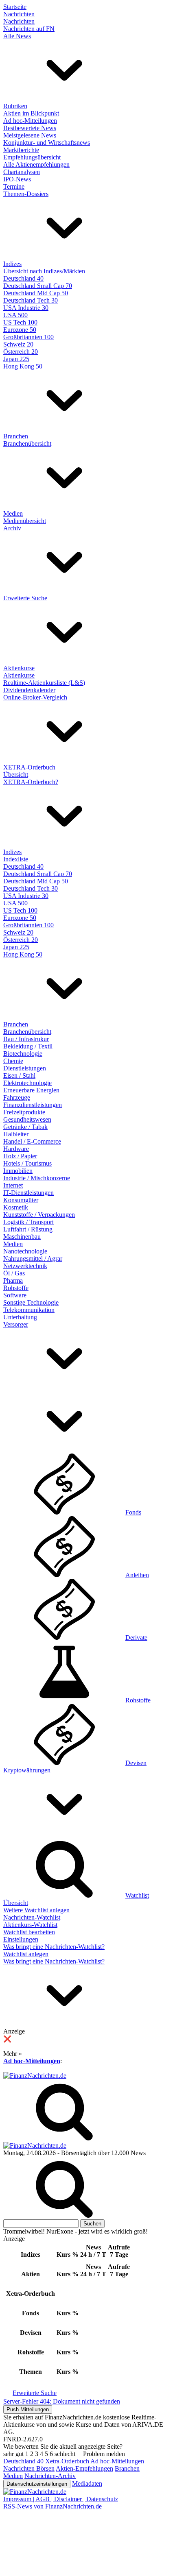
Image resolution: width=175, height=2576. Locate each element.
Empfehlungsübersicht (32, 157)
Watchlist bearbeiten (29, 1932)
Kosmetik (16, 1207)
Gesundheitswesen (27, 1119)
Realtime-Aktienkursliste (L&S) (44, 683)
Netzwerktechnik (25, 1266)
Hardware (16, 1149)
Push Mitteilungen (28, 2409)
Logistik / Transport (28, 1222)
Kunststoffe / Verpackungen (39, 1215)
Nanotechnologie (25, 1251)
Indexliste (16, 859)
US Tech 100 (20, 322)
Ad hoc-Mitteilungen (30, 121)
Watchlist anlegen (26, 1954)
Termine (14, 186)
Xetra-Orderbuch (67, 2461)
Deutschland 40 (23, 278)
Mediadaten (87, 2483)
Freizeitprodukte (24, 1112)
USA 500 (15, 315)
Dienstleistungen (25, 1068)
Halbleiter (16, 1134)
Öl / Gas (14, 1273)
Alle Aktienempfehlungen (36, 165)
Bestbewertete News (30, 128)
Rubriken (15, 106)
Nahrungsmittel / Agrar (33, 1259)
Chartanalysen (22, 172)
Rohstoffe (16, 1288)
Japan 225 (16, 359)
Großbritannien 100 (28, 337)
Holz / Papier (20, 1156)
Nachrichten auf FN (29, 29)
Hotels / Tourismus (27, 1163)
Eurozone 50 (20, 330)
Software (15, 1295)
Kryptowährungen (27, 1770)
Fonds (133, 1512)
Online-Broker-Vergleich (35, 697)
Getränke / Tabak (25, 1127)
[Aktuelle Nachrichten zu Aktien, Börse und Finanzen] (35, 2076)
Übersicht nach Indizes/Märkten (44, 271)
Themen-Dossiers (26, 194)
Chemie (13, 1061)
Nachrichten (19, 14)
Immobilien (18, 1171)
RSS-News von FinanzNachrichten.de (52, 2506)
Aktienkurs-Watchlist (30, 1925)
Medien (13, 513)
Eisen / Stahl (19, 1076)
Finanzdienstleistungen (33, 1105)
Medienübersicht (25, 521)
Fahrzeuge (17, 1097)
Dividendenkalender (29, 690)
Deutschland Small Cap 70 (38, 286)
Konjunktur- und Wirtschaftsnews (47, 143)
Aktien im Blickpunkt (31, 113)
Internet (13, 1185)
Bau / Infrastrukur (26, 1039)
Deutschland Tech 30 (31, 300)
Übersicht (16, 775)
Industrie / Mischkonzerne (37, 1178)
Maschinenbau (22, 1237)
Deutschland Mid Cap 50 (36, 293)
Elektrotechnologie (27, 1083)
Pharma (13, 1280)
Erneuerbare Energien (31, 1090)
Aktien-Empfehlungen (84, 2468)
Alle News (17, 36)
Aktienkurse (19, 668)
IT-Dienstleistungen (28, 1193)
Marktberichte (21, 150)
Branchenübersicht (27, 443)
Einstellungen (21, 1939)
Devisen (136, 1763)
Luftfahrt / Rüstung (28, 1229)
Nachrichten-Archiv (50, 2476)
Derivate (136, 1638)
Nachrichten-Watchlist (32, 1917)
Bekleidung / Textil (28, 1046)
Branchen (16, 436)
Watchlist (137, 1895)
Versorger (16, 1324)
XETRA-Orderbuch (29, 767)
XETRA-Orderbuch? (31, 782)
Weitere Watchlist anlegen (36, 1910)
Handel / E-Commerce (32, 1141)
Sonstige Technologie (31, 1302)
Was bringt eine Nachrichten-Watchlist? (54, 1947)
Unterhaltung (20, 1317)
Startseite (15, 7)
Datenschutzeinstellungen (37, 2484)
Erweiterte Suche (25, 598)
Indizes (12, 264)
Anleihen (137, 1575)
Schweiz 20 (18, 344)
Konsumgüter (21, 1200)
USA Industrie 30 (26, 308)
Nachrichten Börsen (29, 2468)
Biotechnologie (23, 1054)
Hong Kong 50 (23, 366)
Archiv (12, 528)
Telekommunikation (29, 1310)
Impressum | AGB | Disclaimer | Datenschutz (61, 2499)
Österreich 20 (21, 352)
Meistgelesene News (30, 135)
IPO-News (17, 179)
